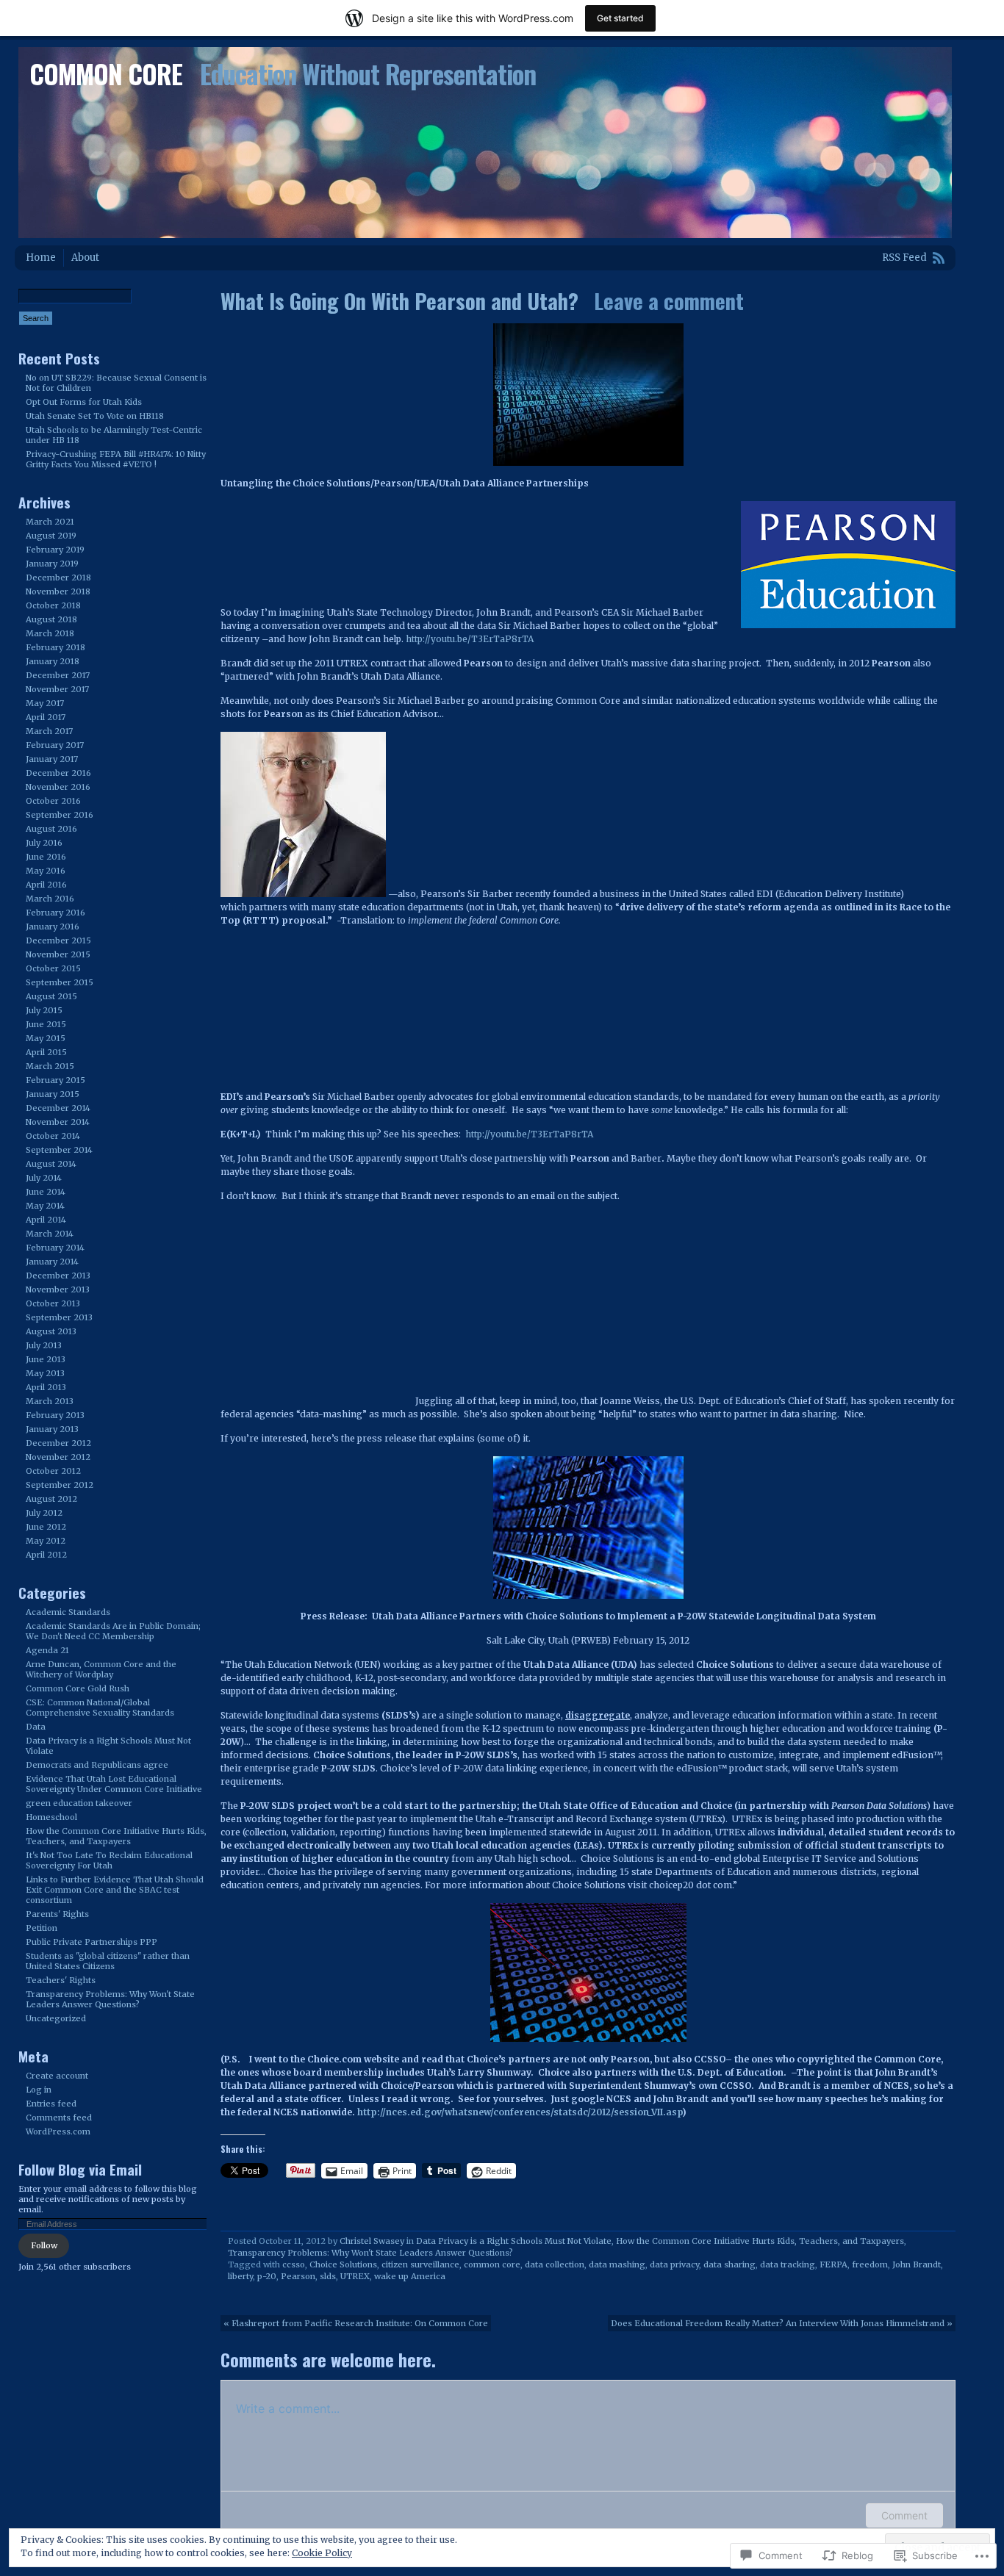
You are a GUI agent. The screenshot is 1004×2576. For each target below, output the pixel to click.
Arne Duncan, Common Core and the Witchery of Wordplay (101, 1669)
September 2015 (60, 982)
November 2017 (57, 689)
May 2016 (46, 871)
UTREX (355, 2276)
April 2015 (46, 1052)
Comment (904, 2515)
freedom (870, 2264)
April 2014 (46, 1220)
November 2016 (58, 787)
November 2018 (58, 591)
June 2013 (46, 1359)
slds (328, 2276)
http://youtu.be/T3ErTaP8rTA (470, 639)
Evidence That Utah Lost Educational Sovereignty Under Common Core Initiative (114, 1784)
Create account (57, 2076)
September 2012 (60, 1485)
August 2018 (51, 619)
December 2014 (58, 1108)
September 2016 (60, 815)
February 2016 (55, 913)
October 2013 (53, 1303)
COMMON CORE (106, 73)
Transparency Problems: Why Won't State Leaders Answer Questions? (370, 2253)
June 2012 (46, 1527)
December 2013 (58, 1276)
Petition (42, 1928)
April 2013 (46, 1387)
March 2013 (50, 1401)
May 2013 (45, 1373)
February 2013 (55, 1415)
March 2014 (50, 1234)
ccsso (294, 2264)
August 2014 (51, 1164)
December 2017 (58, 675)
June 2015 (46, 1024)
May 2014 (45, 1206)
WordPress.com (58, 2131)
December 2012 (58, 1443)
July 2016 (44, 843)
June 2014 (46, 1192)
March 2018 (50, 633)
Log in (39, 2090)
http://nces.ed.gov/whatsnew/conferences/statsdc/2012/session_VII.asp (520, 2112)
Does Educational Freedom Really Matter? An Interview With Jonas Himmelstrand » (782, 2323)
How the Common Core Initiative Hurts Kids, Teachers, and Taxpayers (760, 2241)
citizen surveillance (420, 2264)
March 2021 (50, 522)
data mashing (617, 2264)
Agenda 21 (47, 1650)
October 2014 (53, 1136)
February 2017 (55, 745)
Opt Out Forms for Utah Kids (84, 402)
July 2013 (44, 1345)
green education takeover (79, 1803)
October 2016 (53, 801)
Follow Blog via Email (80, 2169)
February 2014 (55, 1248)
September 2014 (59, 1150)
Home (41, 258)
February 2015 (55, 1080)
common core (492, 2264)
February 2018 (55, 647)
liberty (240, 2276)
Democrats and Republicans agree (97, 1765)
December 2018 (58, 578)
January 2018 (53, 661)
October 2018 (53, 605)
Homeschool (51, 1817)
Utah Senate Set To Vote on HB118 (95, 416)
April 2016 (46, 885)
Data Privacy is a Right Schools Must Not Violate (514, 2241)
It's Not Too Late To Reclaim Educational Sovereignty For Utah (109, 1860)
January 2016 (53, 927)
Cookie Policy (322, 2553)
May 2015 (46, 1038)
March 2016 (50, 899)
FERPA (833, 2264)
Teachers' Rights (61, 1980)
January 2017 (52, 759)
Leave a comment (669, 301)
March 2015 (50, 1066)
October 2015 (53, 968)
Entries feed (51, 2104)
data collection (555, 2264)
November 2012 (58, 1457)
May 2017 (45, 703)
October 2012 (53, 1471)
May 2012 (46, 1541)
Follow (44, 2245)
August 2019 (51, 536)
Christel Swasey (372, 2241)
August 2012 (51, 1499)
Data (36, 1727)
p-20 (267, 2276)
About (85, 258)
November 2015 (58, 954)
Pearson (298, 2276)
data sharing (729, 2264)
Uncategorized (56, 2018)
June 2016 (46, 857)
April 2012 (46, 1555)
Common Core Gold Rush (78, 1688)
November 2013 (58, 1289)
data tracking (788, 2264)
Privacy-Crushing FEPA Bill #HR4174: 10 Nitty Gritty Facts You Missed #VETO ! (116, 459)
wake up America (410, 2276)
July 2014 (44, 1178)
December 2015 (58, 940)
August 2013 (51, 1331)
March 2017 (49, 731)
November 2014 (58, 1122)
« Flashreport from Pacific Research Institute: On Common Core (356, 2323)
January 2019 (52, 564)
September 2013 (59, 1317)
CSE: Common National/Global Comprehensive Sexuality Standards (100, 1708)
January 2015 (53, 1094)
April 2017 (46, 717)
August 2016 (51, 829)
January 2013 (52, 1429)
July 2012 (44, 1513)
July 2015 (44, 1010)
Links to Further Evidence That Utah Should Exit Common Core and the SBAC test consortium (115, 1890)
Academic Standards (68, 1612)
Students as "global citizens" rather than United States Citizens (108, 1961)
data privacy (674, 2264)
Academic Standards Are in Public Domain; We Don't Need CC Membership (113, 1631)
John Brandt (917, 2264)
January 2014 (52, 1262)
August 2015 (51, 996)
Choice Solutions (343, 2264)
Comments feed (59, 2118)
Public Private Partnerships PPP (92, 1942)
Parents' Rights (57, 1914)
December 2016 (58, 773)
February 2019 (55, 550)
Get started (620, 18)
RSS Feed (904, 258)
